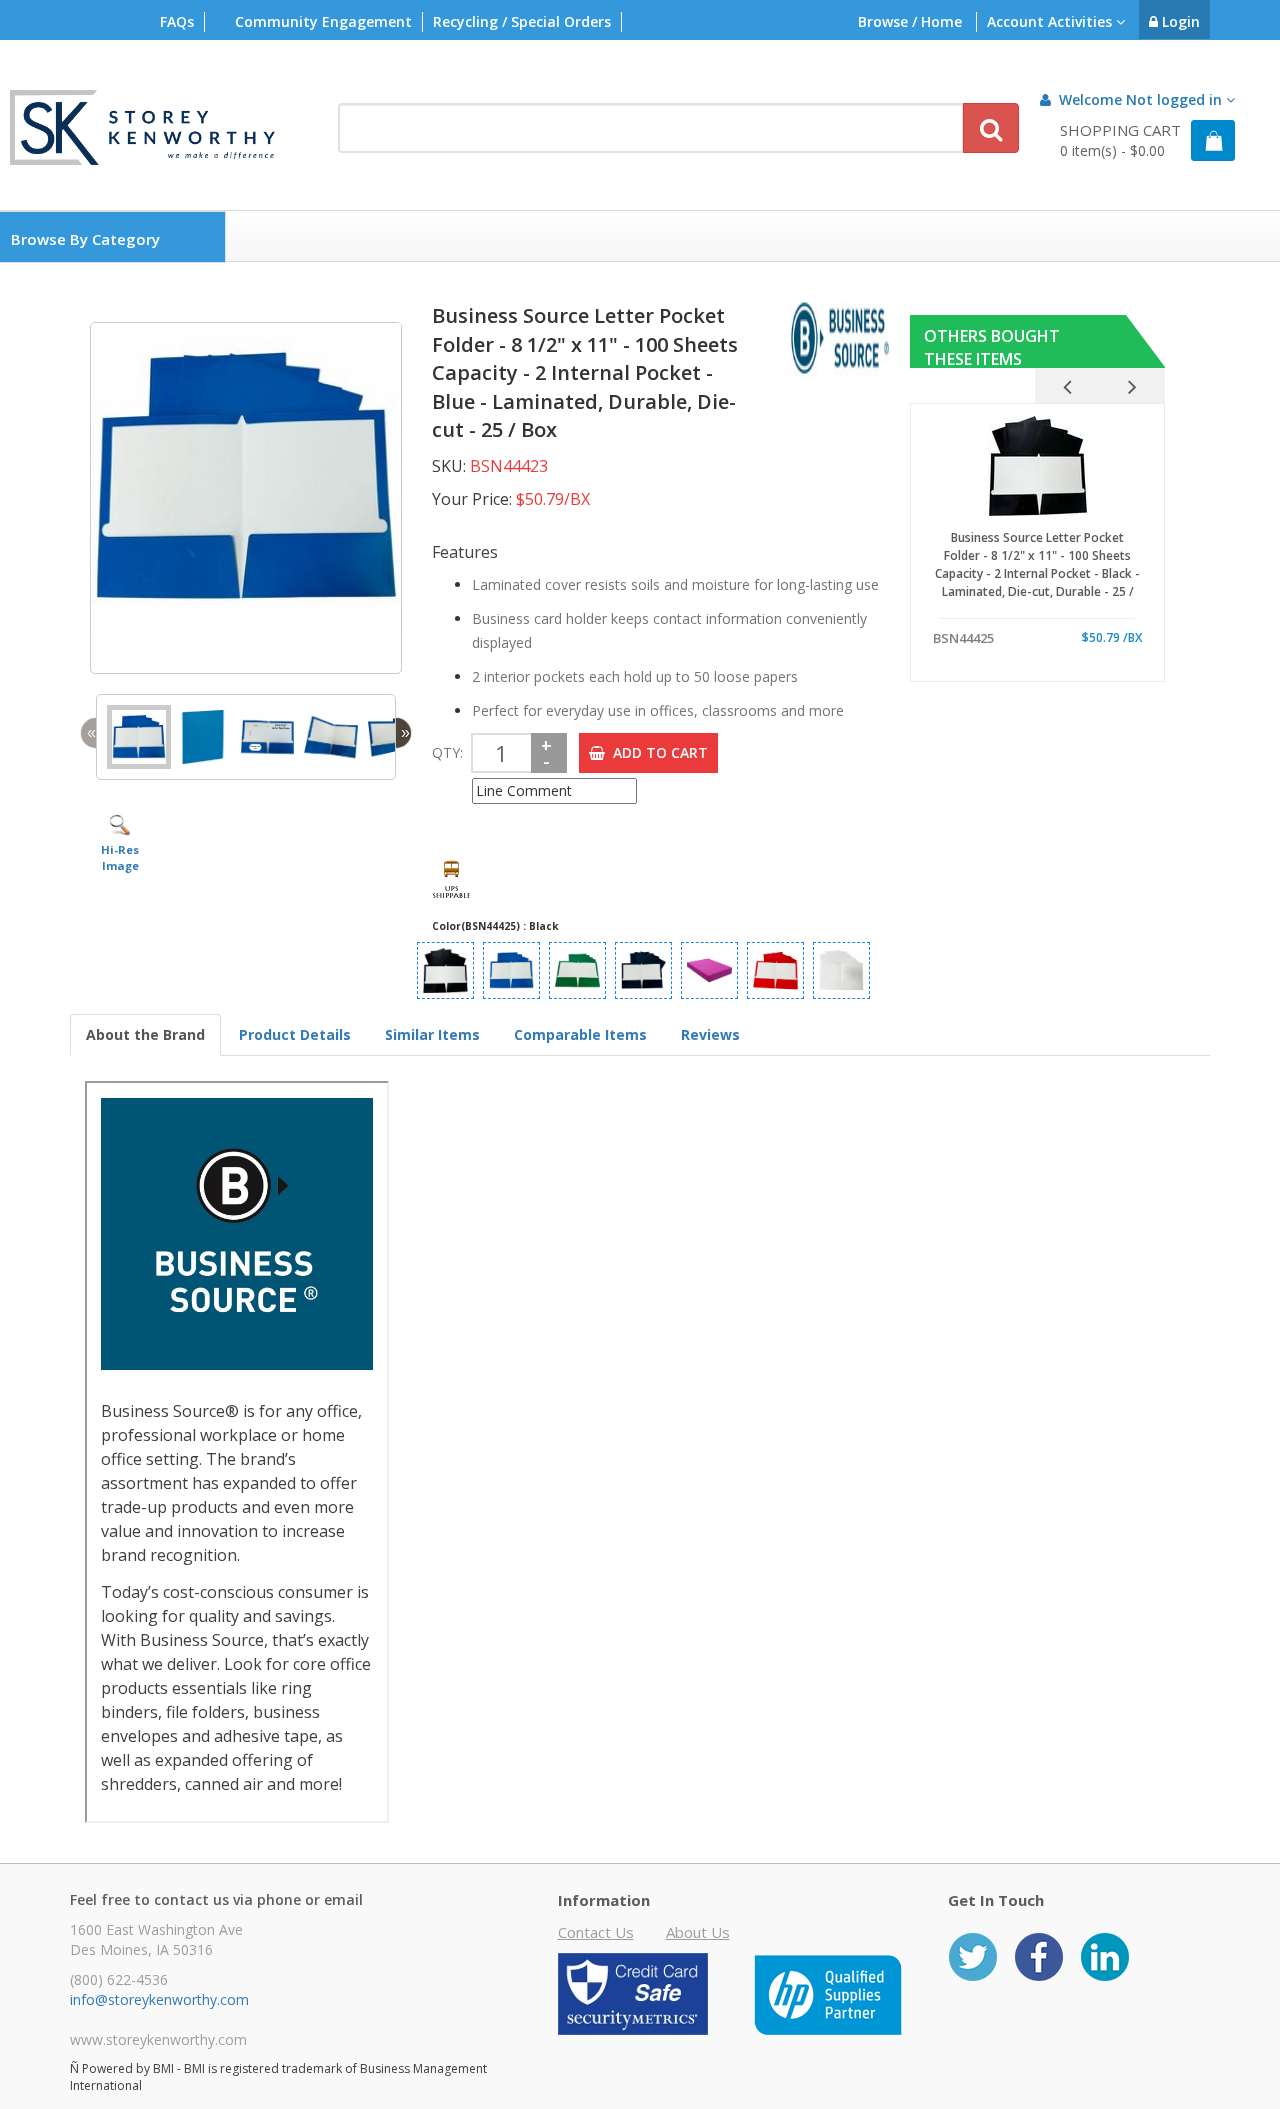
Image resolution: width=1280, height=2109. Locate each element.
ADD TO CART (656, 752)
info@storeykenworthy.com (159, 1999)
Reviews (710, 1034)
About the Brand (145, 1034)
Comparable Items (580, 1034)
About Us (698, 1932)
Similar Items (432, 1034)
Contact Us (596, 1932)
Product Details (295, 1034)
